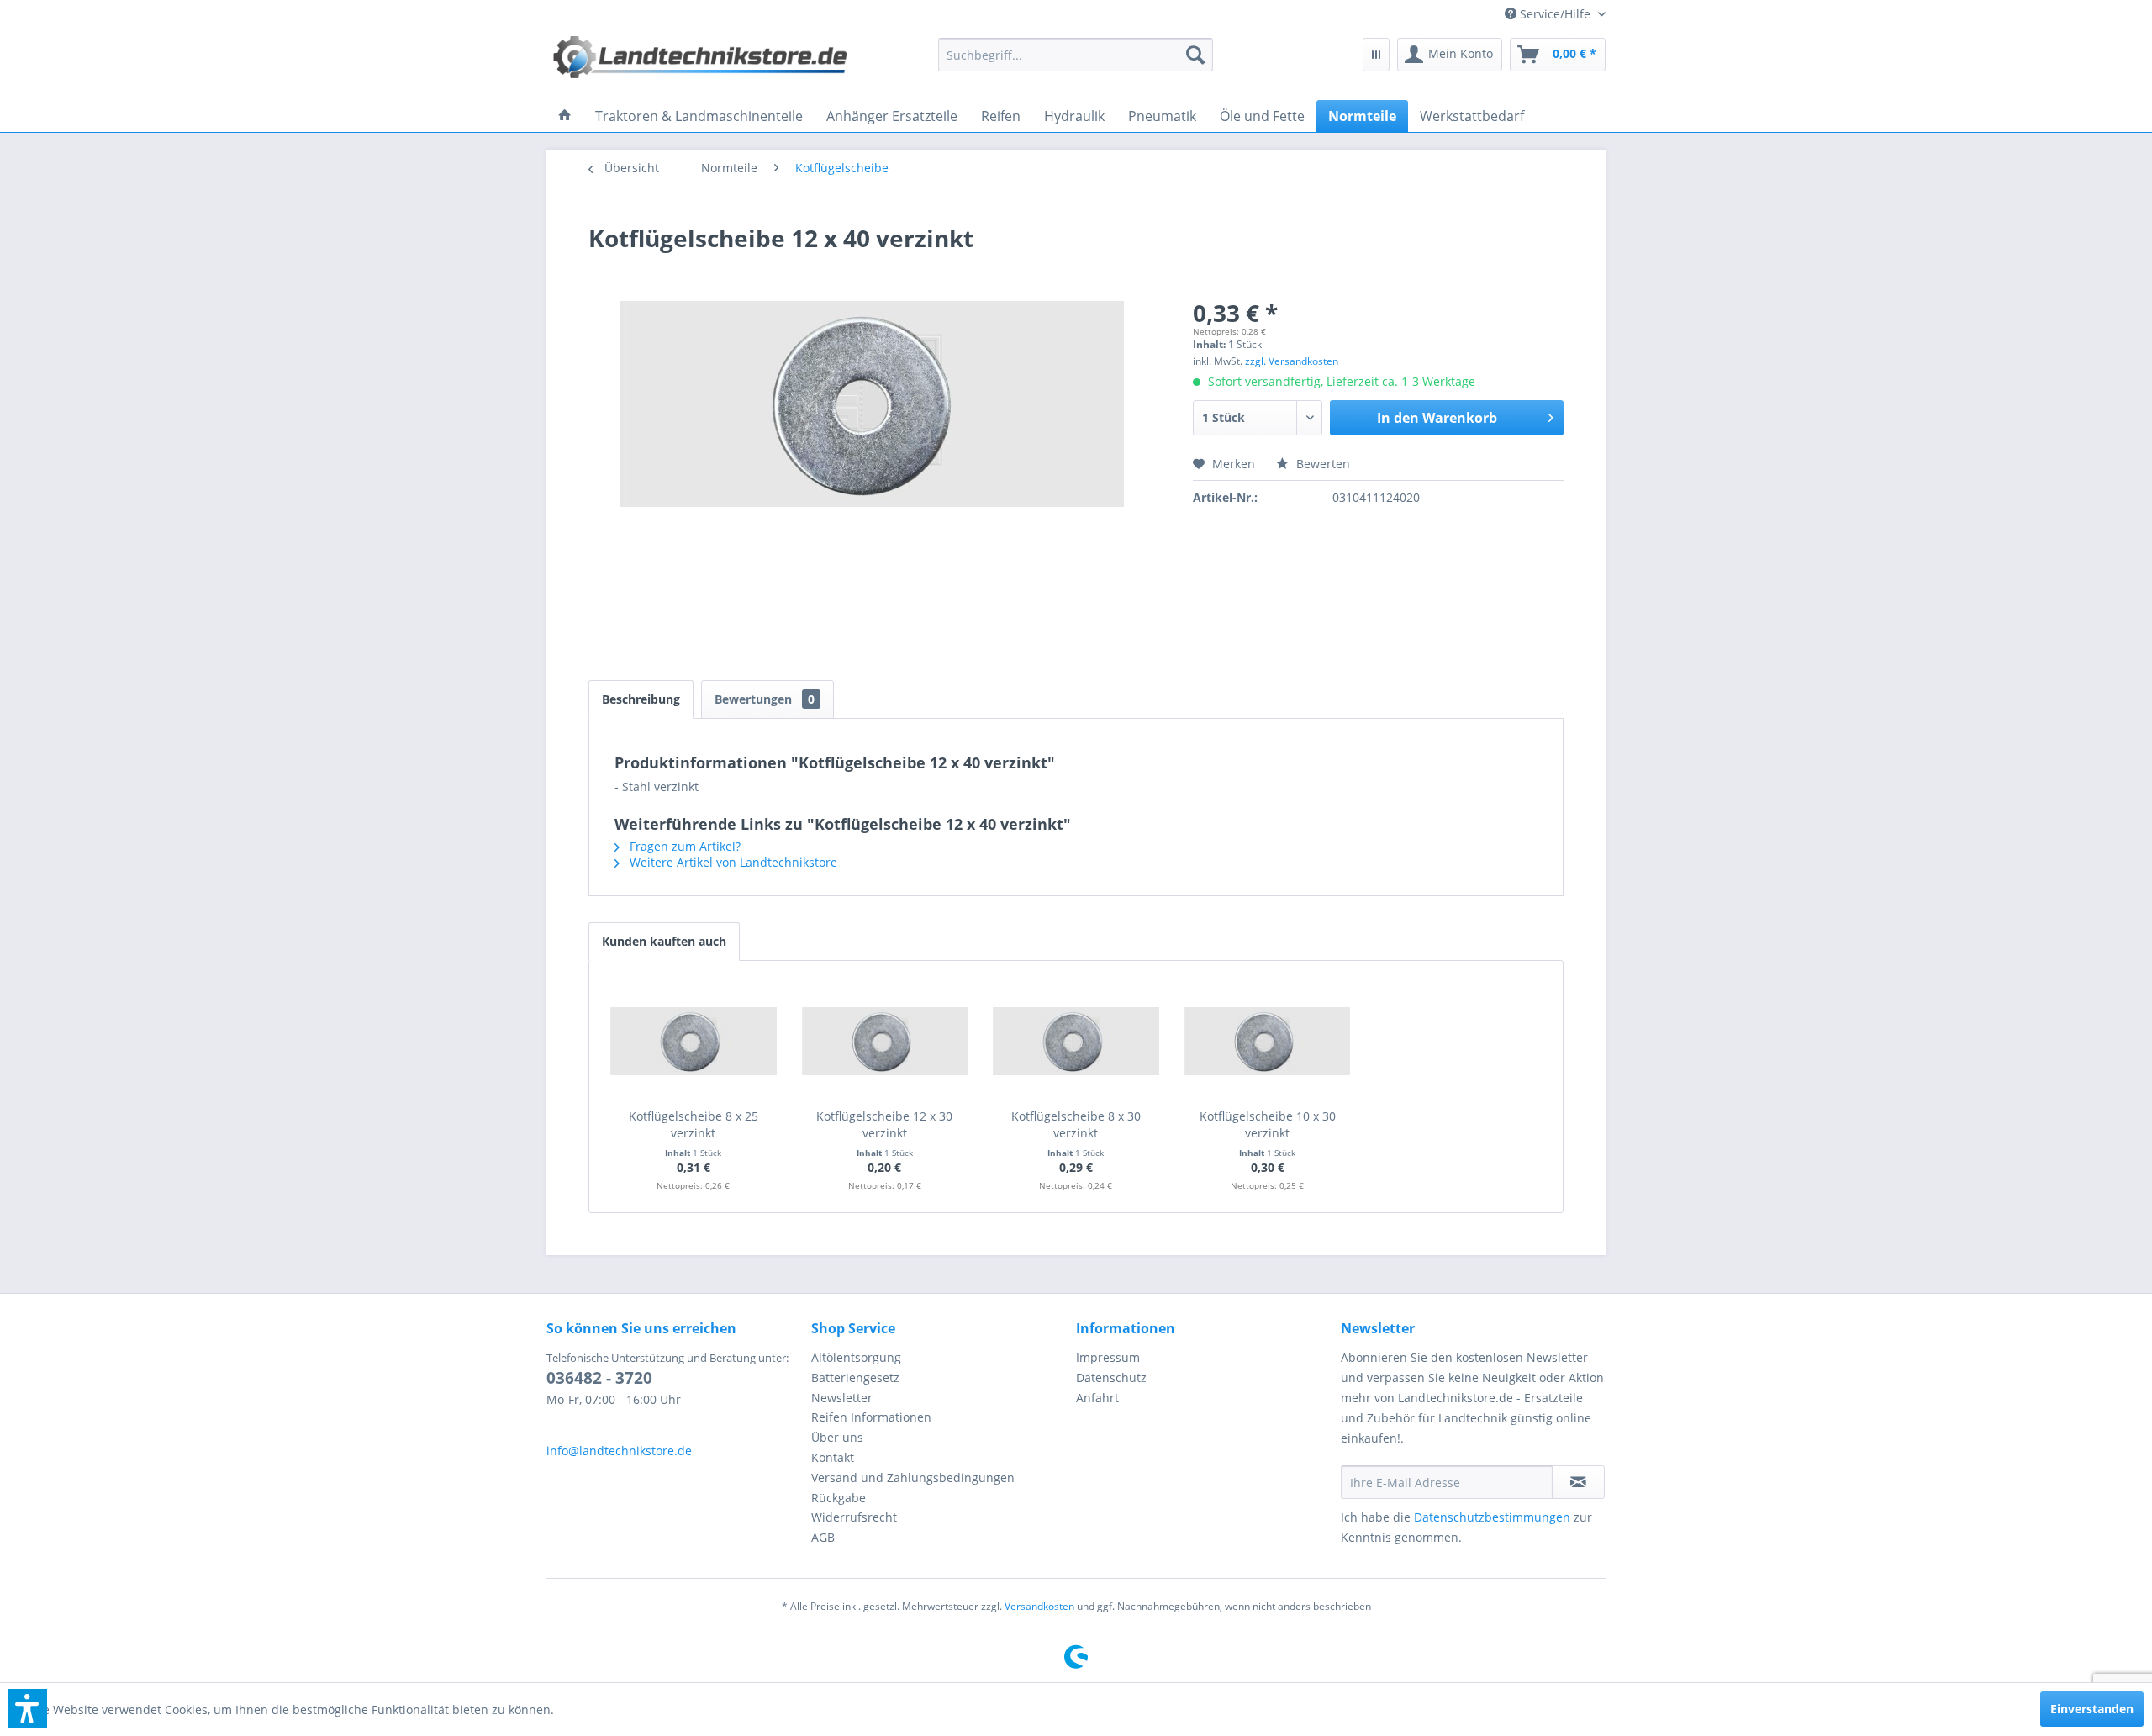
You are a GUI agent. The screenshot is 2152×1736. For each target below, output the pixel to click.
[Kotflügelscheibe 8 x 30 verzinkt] (1076, 1041)
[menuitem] (1549, 14)
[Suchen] (1195, 55)
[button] (28, 1708)
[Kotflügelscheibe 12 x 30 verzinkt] (885, 1041)
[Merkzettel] (1376, 55)
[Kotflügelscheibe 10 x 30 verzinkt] (1268, 1041)
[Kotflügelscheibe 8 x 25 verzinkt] (694, 1041)
